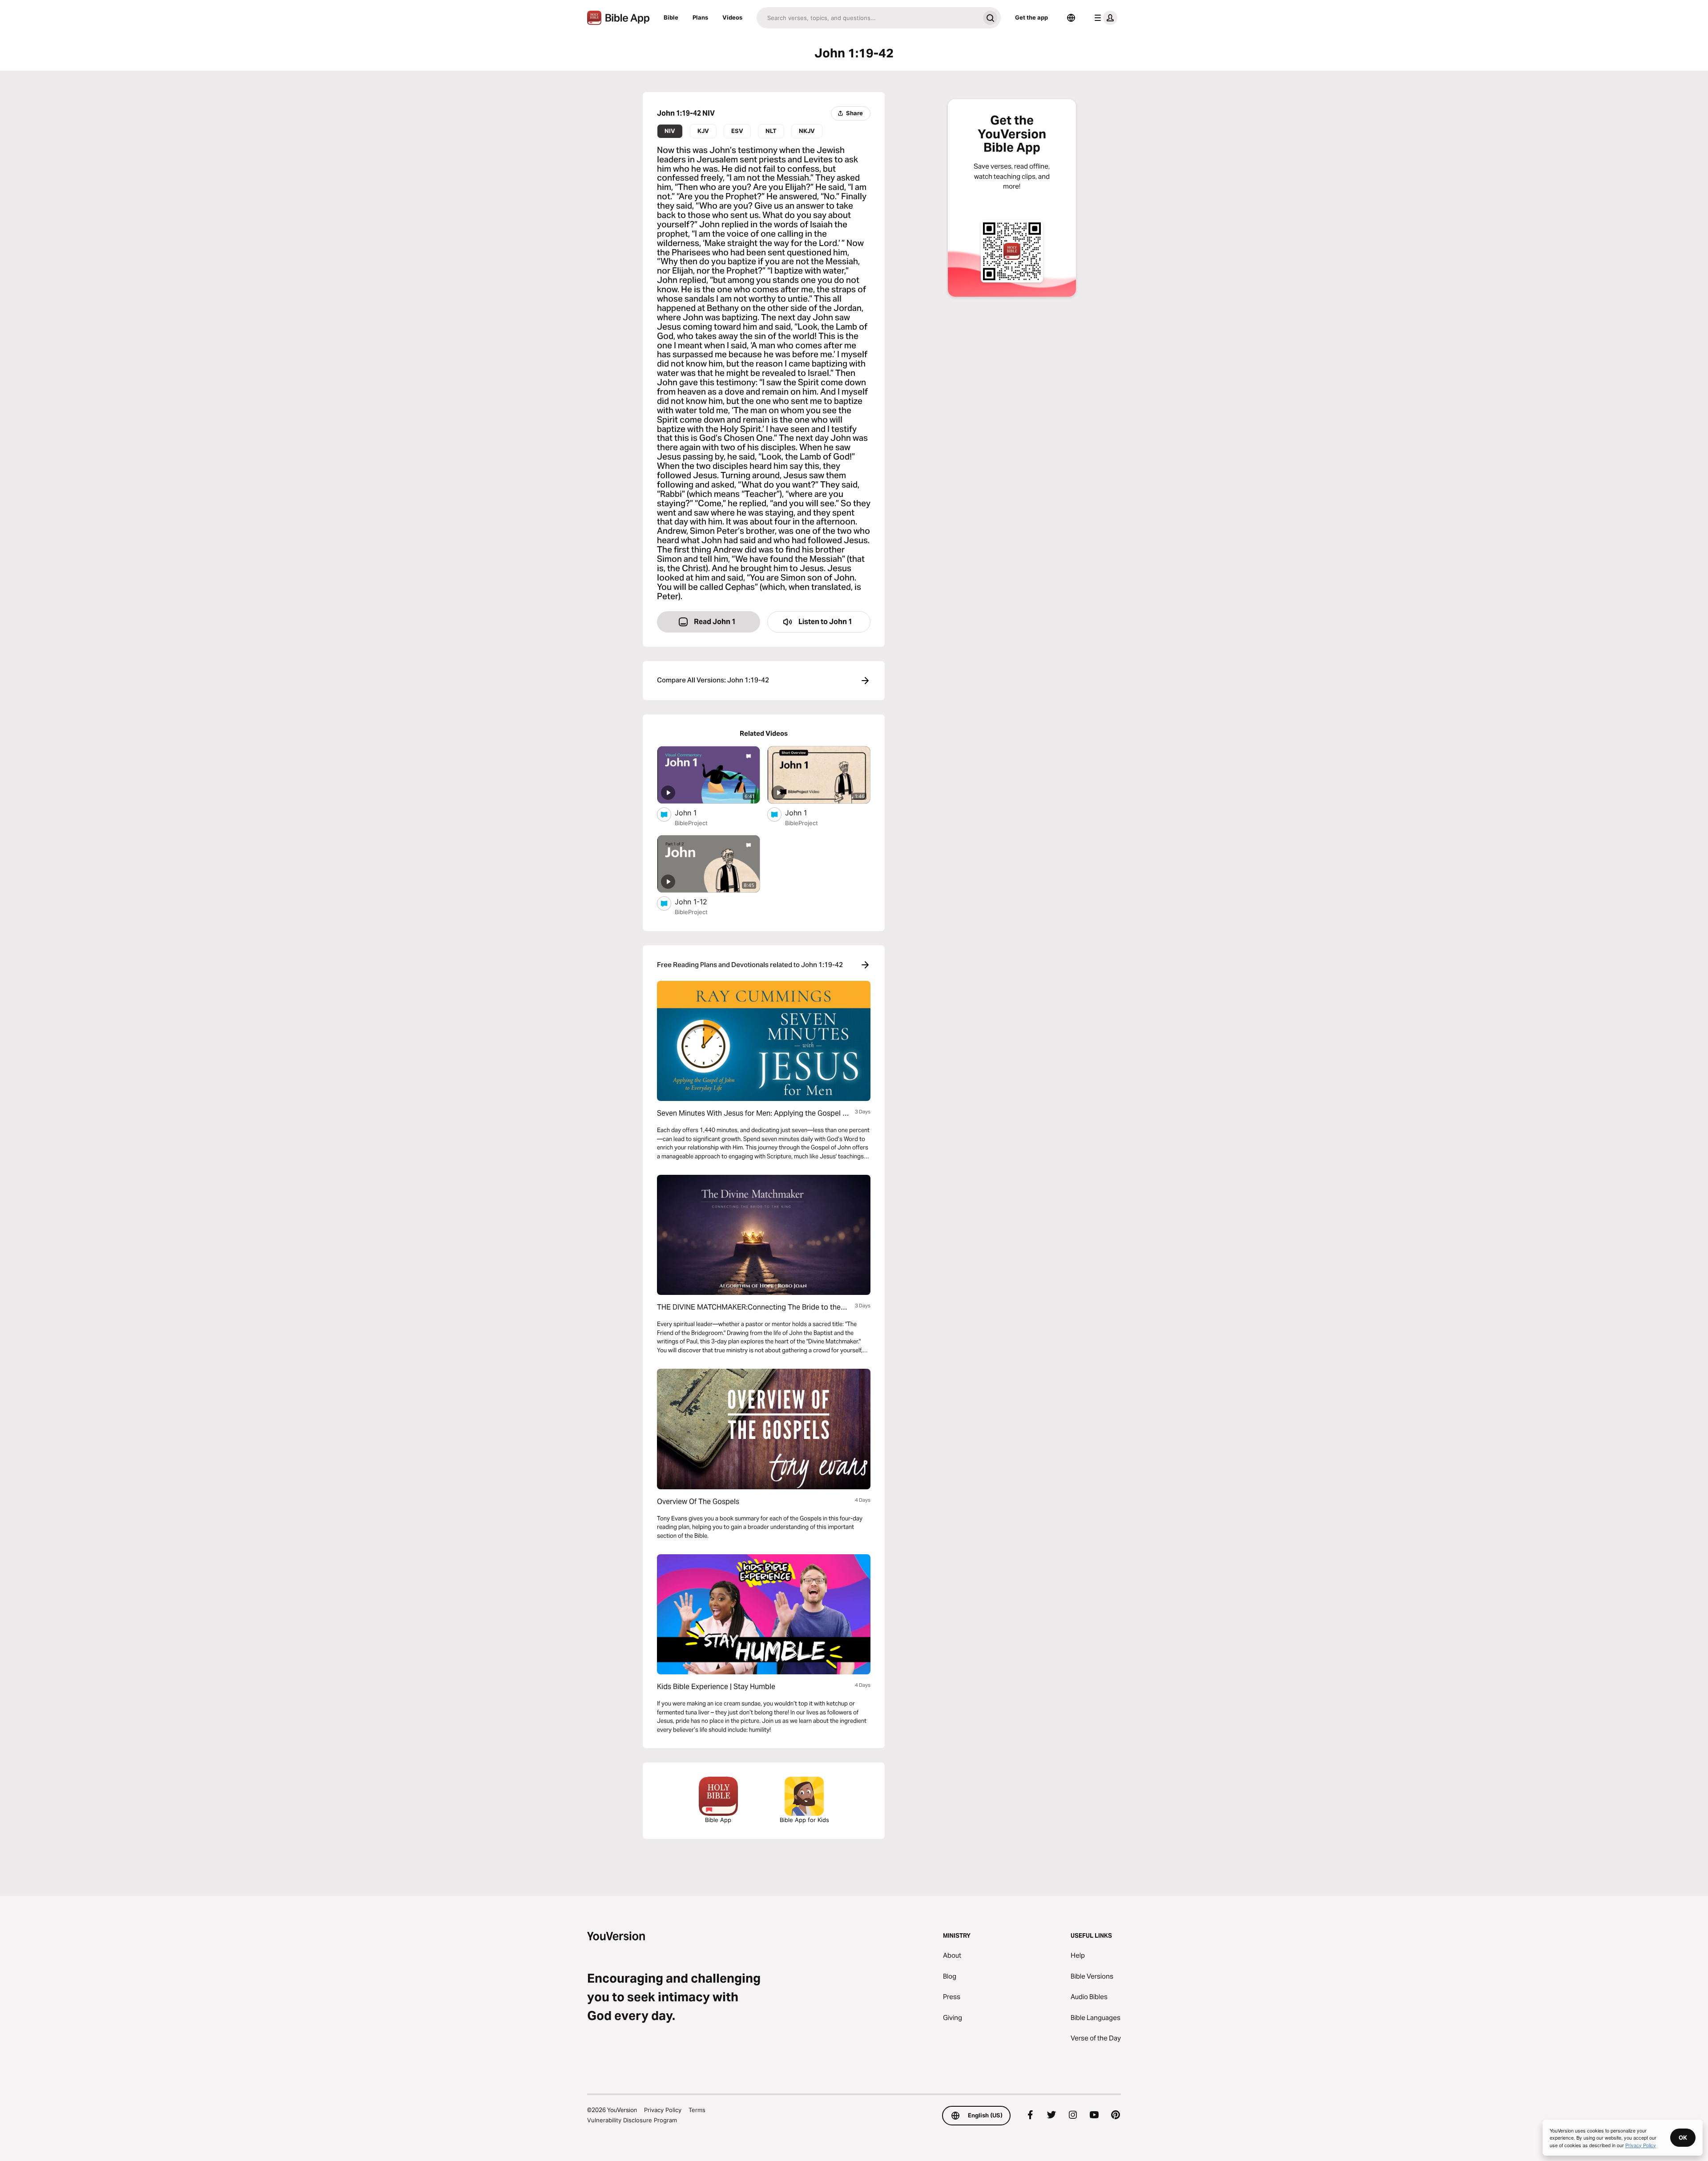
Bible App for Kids (804, 1820)
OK (1683, 2137)
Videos (732, 17)
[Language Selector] (1071, 18)
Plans (700, 17)
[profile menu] (1104, 18)
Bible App (718, 1820)
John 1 (694, 812)
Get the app (1031, 17)
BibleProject (691, 823)
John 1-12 (700, 901)
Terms (697, 2110)
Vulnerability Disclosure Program (632, 2120)
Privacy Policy (663, 2110)
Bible (671, 17)
